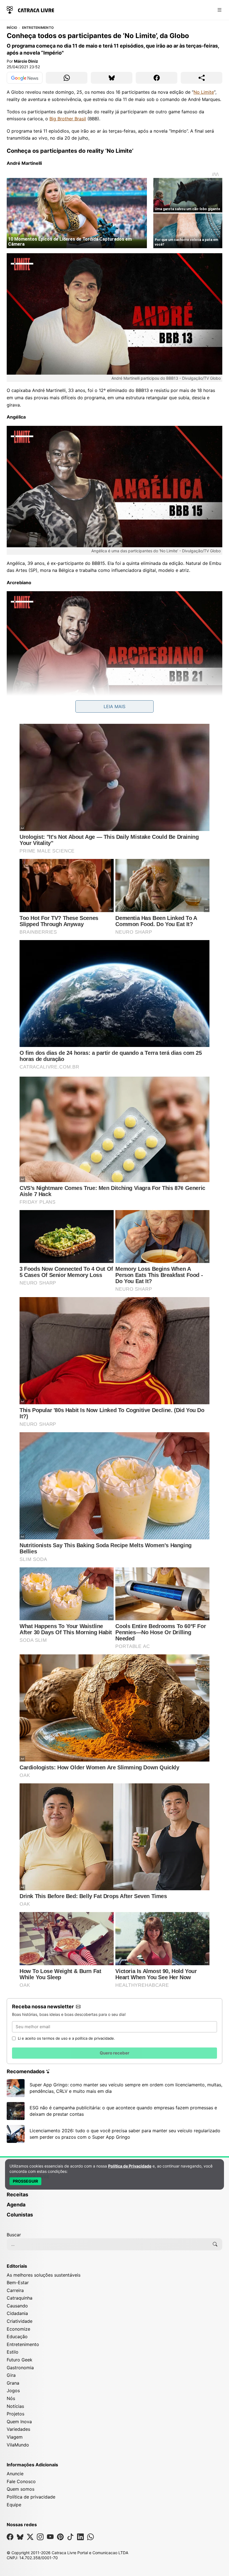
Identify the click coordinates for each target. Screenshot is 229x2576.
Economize (18, 2329)
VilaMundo (18, 2445)
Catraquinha (20, 2298)
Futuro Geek (20, 2360)
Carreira (15, 2290)
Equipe (14, 2505)
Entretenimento (38, 28)
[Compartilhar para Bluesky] (112, 78)
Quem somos (21, 2489)
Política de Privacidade (130, 2166)
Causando (17, 2306)
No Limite (204, 92)
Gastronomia (20, 2368)
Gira (11, 2375)
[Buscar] (215, 2244)
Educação (17, 2337)
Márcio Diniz (26, 61)
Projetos (15, 2414)
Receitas (17, 2195)
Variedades (18, 2429)
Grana (13, 2383)
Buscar (14, 2235)
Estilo (13, 2352)
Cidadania (17, 2313)
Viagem (15, 2437)
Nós (11, 2398)
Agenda (16, 2205)
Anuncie (15, 2474)
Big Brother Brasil (68, 119)
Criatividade (20, 2321)
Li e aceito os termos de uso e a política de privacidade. (66, 2038)
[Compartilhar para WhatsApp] (67, 78)
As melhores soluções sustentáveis (44, 2275)
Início (12, 28)
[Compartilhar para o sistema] (201, 78)
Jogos (13, 2391)
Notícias (15, 2406)
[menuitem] (115, 2197)
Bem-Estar (18, 2283)
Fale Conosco (21, 2481)
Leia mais (115, 706)
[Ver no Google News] (25, 78)
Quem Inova (19, 2422)
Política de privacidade (31, 2497)
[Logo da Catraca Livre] (30, 9)
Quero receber (115, 2053)
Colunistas (20, 2215)
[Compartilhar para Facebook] (157, 78)
